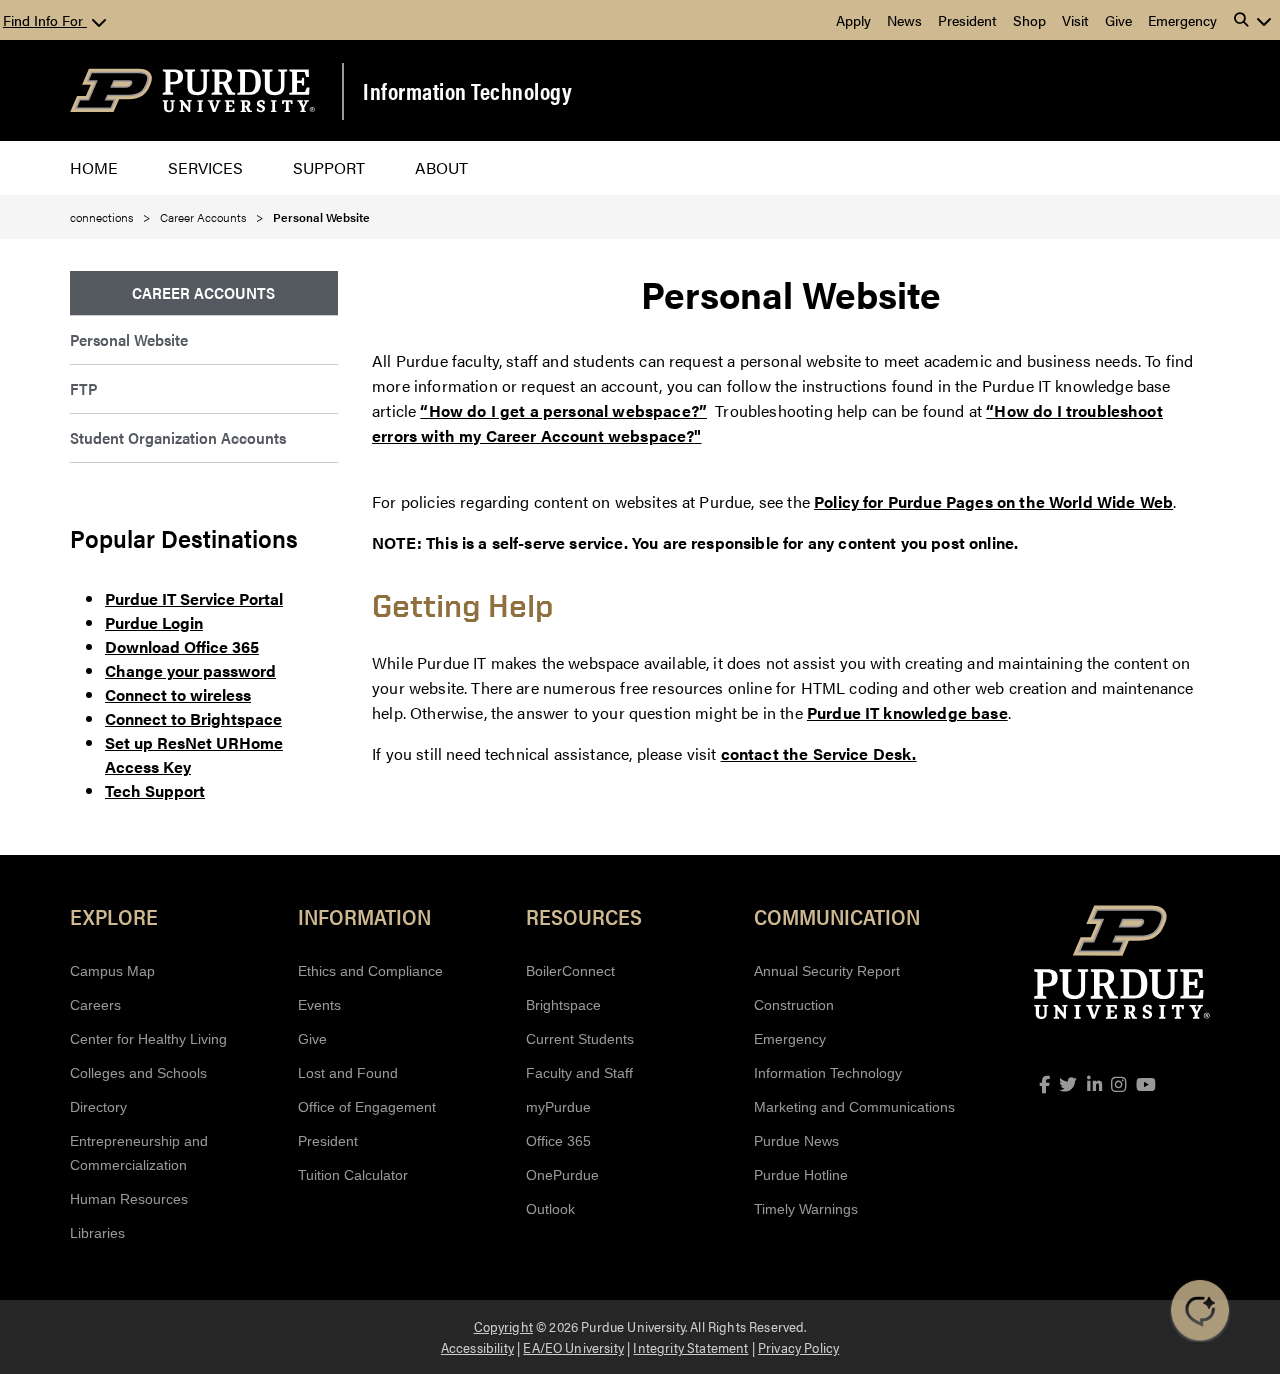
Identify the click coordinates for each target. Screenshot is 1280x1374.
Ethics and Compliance (370, 971)
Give (1118, 20)
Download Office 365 (182, 646)
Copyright (503, 1326)
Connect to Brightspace (193, 718)
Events (319, 1005)
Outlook (550, 1209)
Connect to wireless (178, 694)
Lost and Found (348, 1073)
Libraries (97, 1233)
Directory (98, 1107)
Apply (853, 20)
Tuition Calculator (353, 1175)
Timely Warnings (806, 1209)
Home (94, 167)
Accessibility (477, 1347)
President (967, 20)
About (441, 167)
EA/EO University (573, 1347)
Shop (1029, 20)
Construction (794, 1005)
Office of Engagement (367, 1107)
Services (205, 167)
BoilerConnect (570, 971)
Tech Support (155, 790)
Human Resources (129, 1199)
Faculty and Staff (579, 1073)
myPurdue (558, 1107)
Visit (1075, 20)
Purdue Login (154, 622)
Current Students (580, 1039)
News (904, 20)
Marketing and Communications (854, 1107)
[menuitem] (204, 293)
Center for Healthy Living (148, 1039)
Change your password (190, 670)
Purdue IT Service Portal (194, 598)
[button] (1253, 20)
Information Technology (467, 91)
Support (329, 167)
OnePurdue (562, 1175)
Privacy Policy (798, 1347)
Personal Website (129, 339)
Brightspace (563, 1005)
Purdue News (796, 1141)
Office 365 (558, 1141)
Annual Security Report (827, 971)
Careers (95, 1005)
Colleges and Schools (138, 1073)
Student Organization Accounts (178, 437)
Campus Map (112, 971)
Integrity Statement (690, 1347)
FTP (83, 388)
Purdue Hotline (801, 1175)
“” (563, 410)
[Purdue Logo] (192, 90)
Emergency (1182, 20)
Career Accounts (203, 217)
